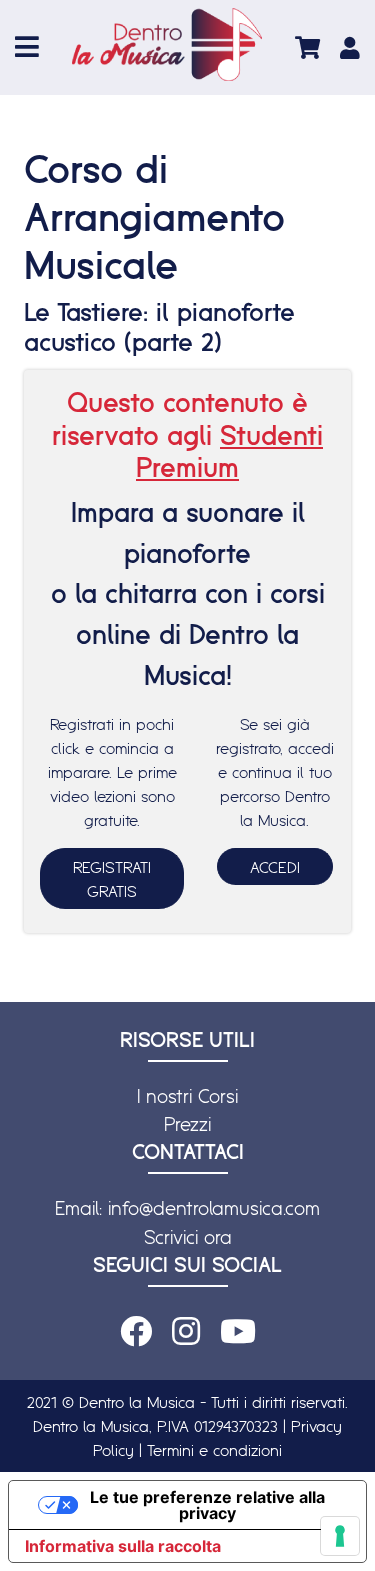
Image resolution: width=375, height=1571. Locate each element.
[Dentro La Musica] (167, 44)
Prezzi (187, 1124)
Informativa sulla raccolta (123, 1546)
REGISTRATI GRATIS (112, 879)
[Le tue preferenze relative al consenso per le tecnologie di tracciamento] (340, 1536)
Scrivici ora (188, 1237)
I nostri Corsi (187, 1096)
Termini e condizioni (214, 1450)
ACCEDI (275, 867)
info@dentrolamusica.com (214, 1208)
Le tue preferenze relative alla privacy (207, 1505)
